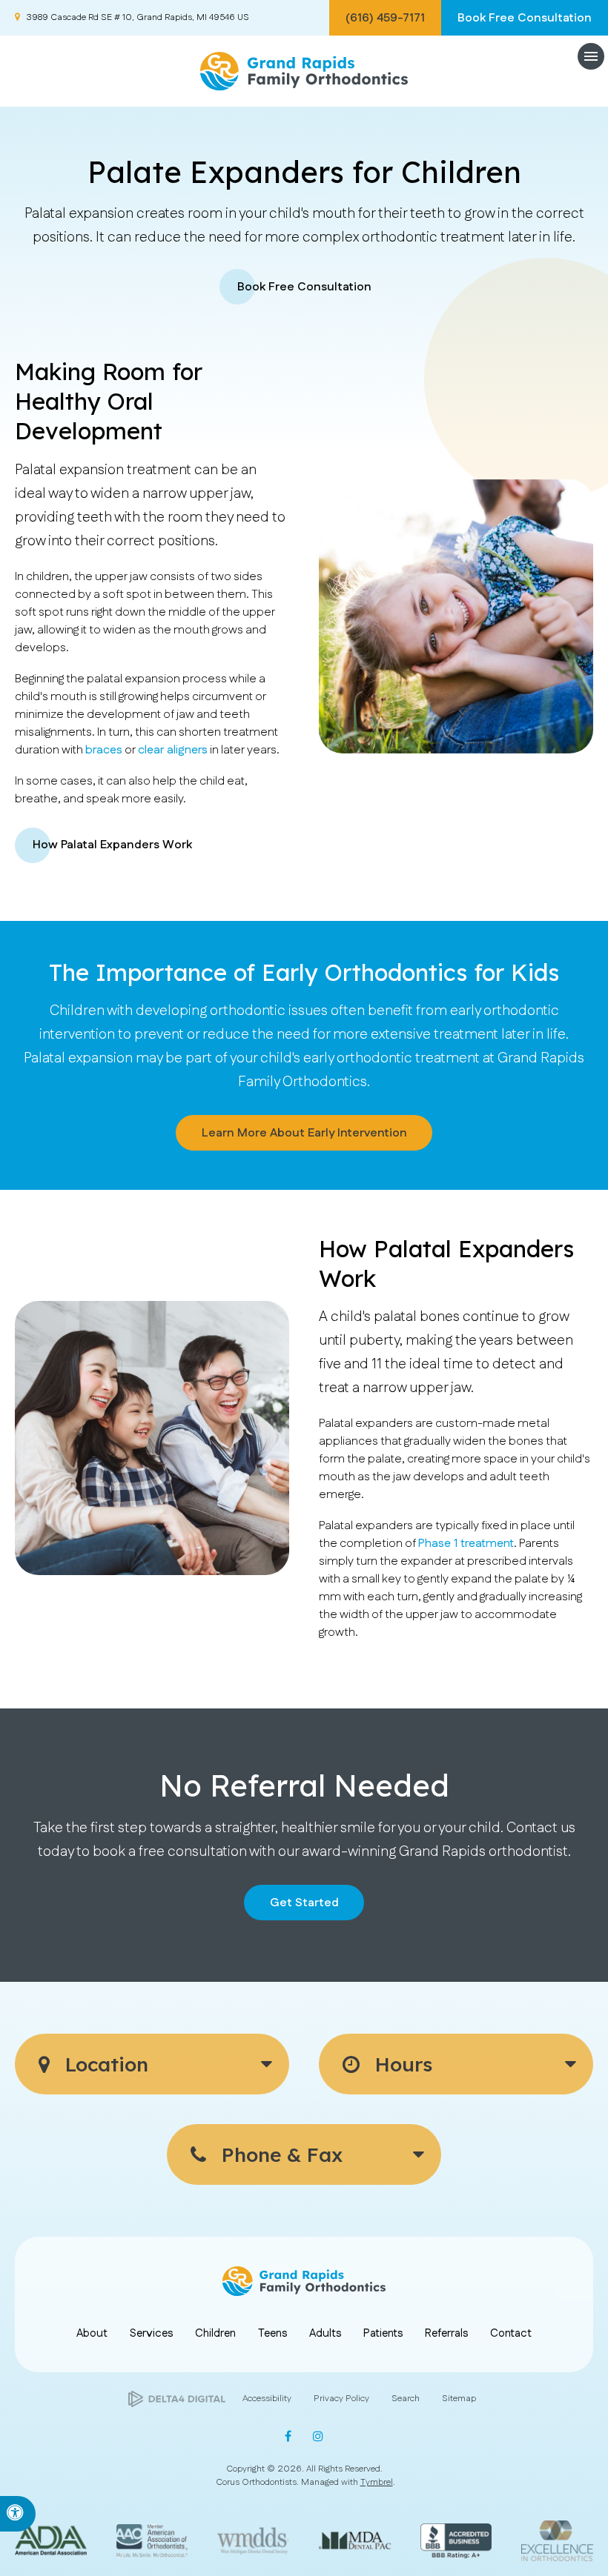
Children (215, 2333)
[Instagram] (316, 2436)
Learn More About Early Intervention (304, 1133)
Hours (401, 2064)
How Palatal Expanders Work (112, 845)
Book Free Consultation (525, 18)
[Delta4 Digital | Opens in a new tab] (177, 2399)
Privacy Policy (341, 2399)
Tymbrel (377, 2482)
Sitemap (459, 2399)
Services (151, 2333)
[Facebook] (291, 2436)
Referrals (446, 2333)
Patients (383, 2333)
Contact (511, 2333)
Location (104, 2064)
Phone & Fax (279, 2154)
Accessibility (267, 2399)
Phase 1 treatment (466, 1544)
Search (406, 2399)
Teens (272, 2333)
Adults (325, 2333)
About (92, 2333)
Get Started (304, 1903)
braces (104, 750)
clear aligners (173, 750)
